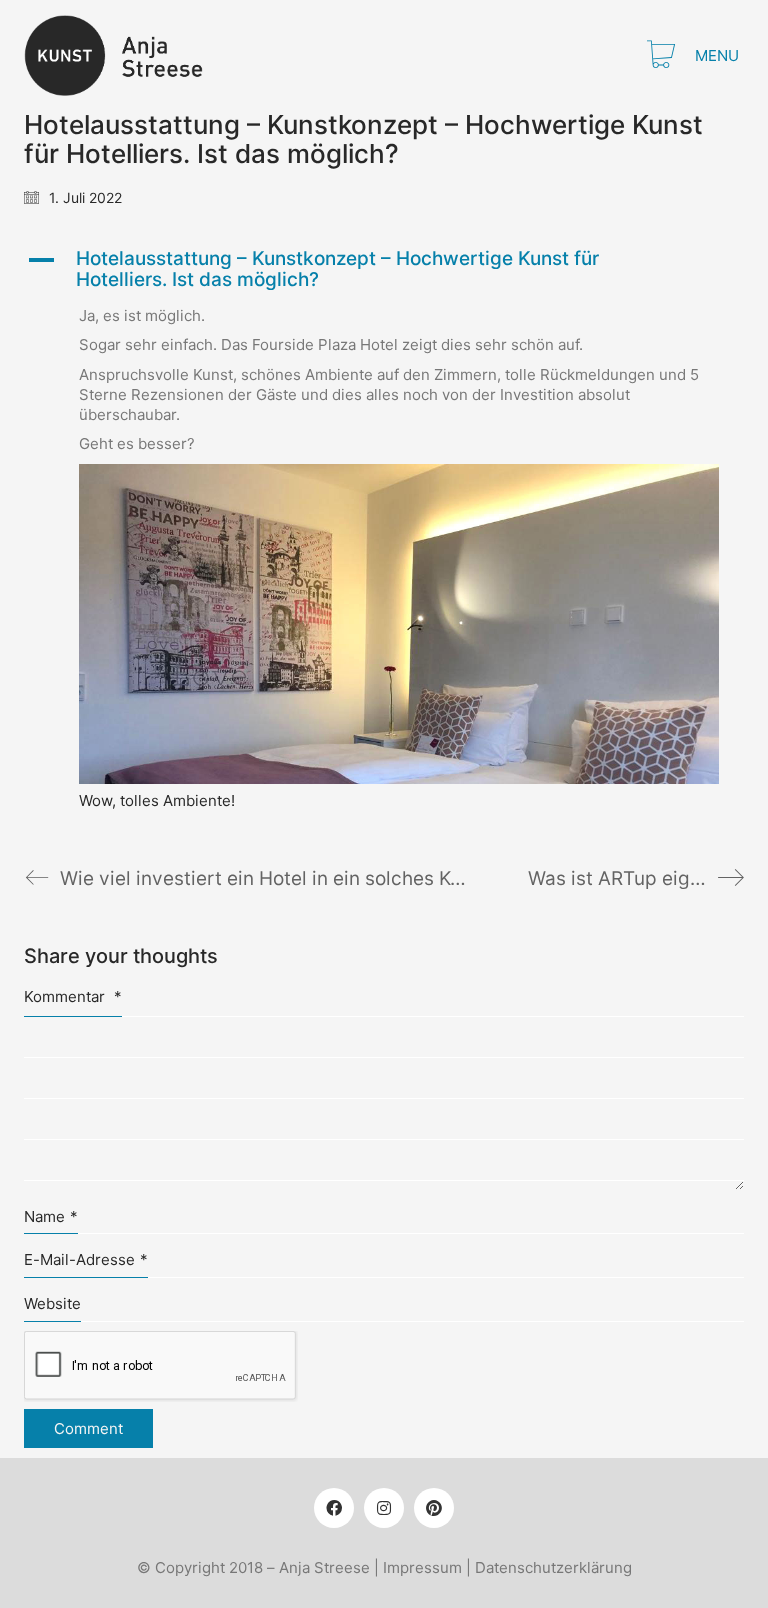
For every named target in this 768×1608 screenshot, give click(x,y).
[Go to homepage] (125, 55)
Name (51, 1216)
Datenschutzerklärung (553, 1567)
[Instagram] (384, 1508)
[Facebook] (334, 1508)
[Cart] (661, 56)
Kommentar (73, 996)
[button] (719, 56)
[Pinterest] (434, 1508)
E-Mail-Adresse (86, 1259)
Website (52, 1303)
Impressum (422, 1567)
